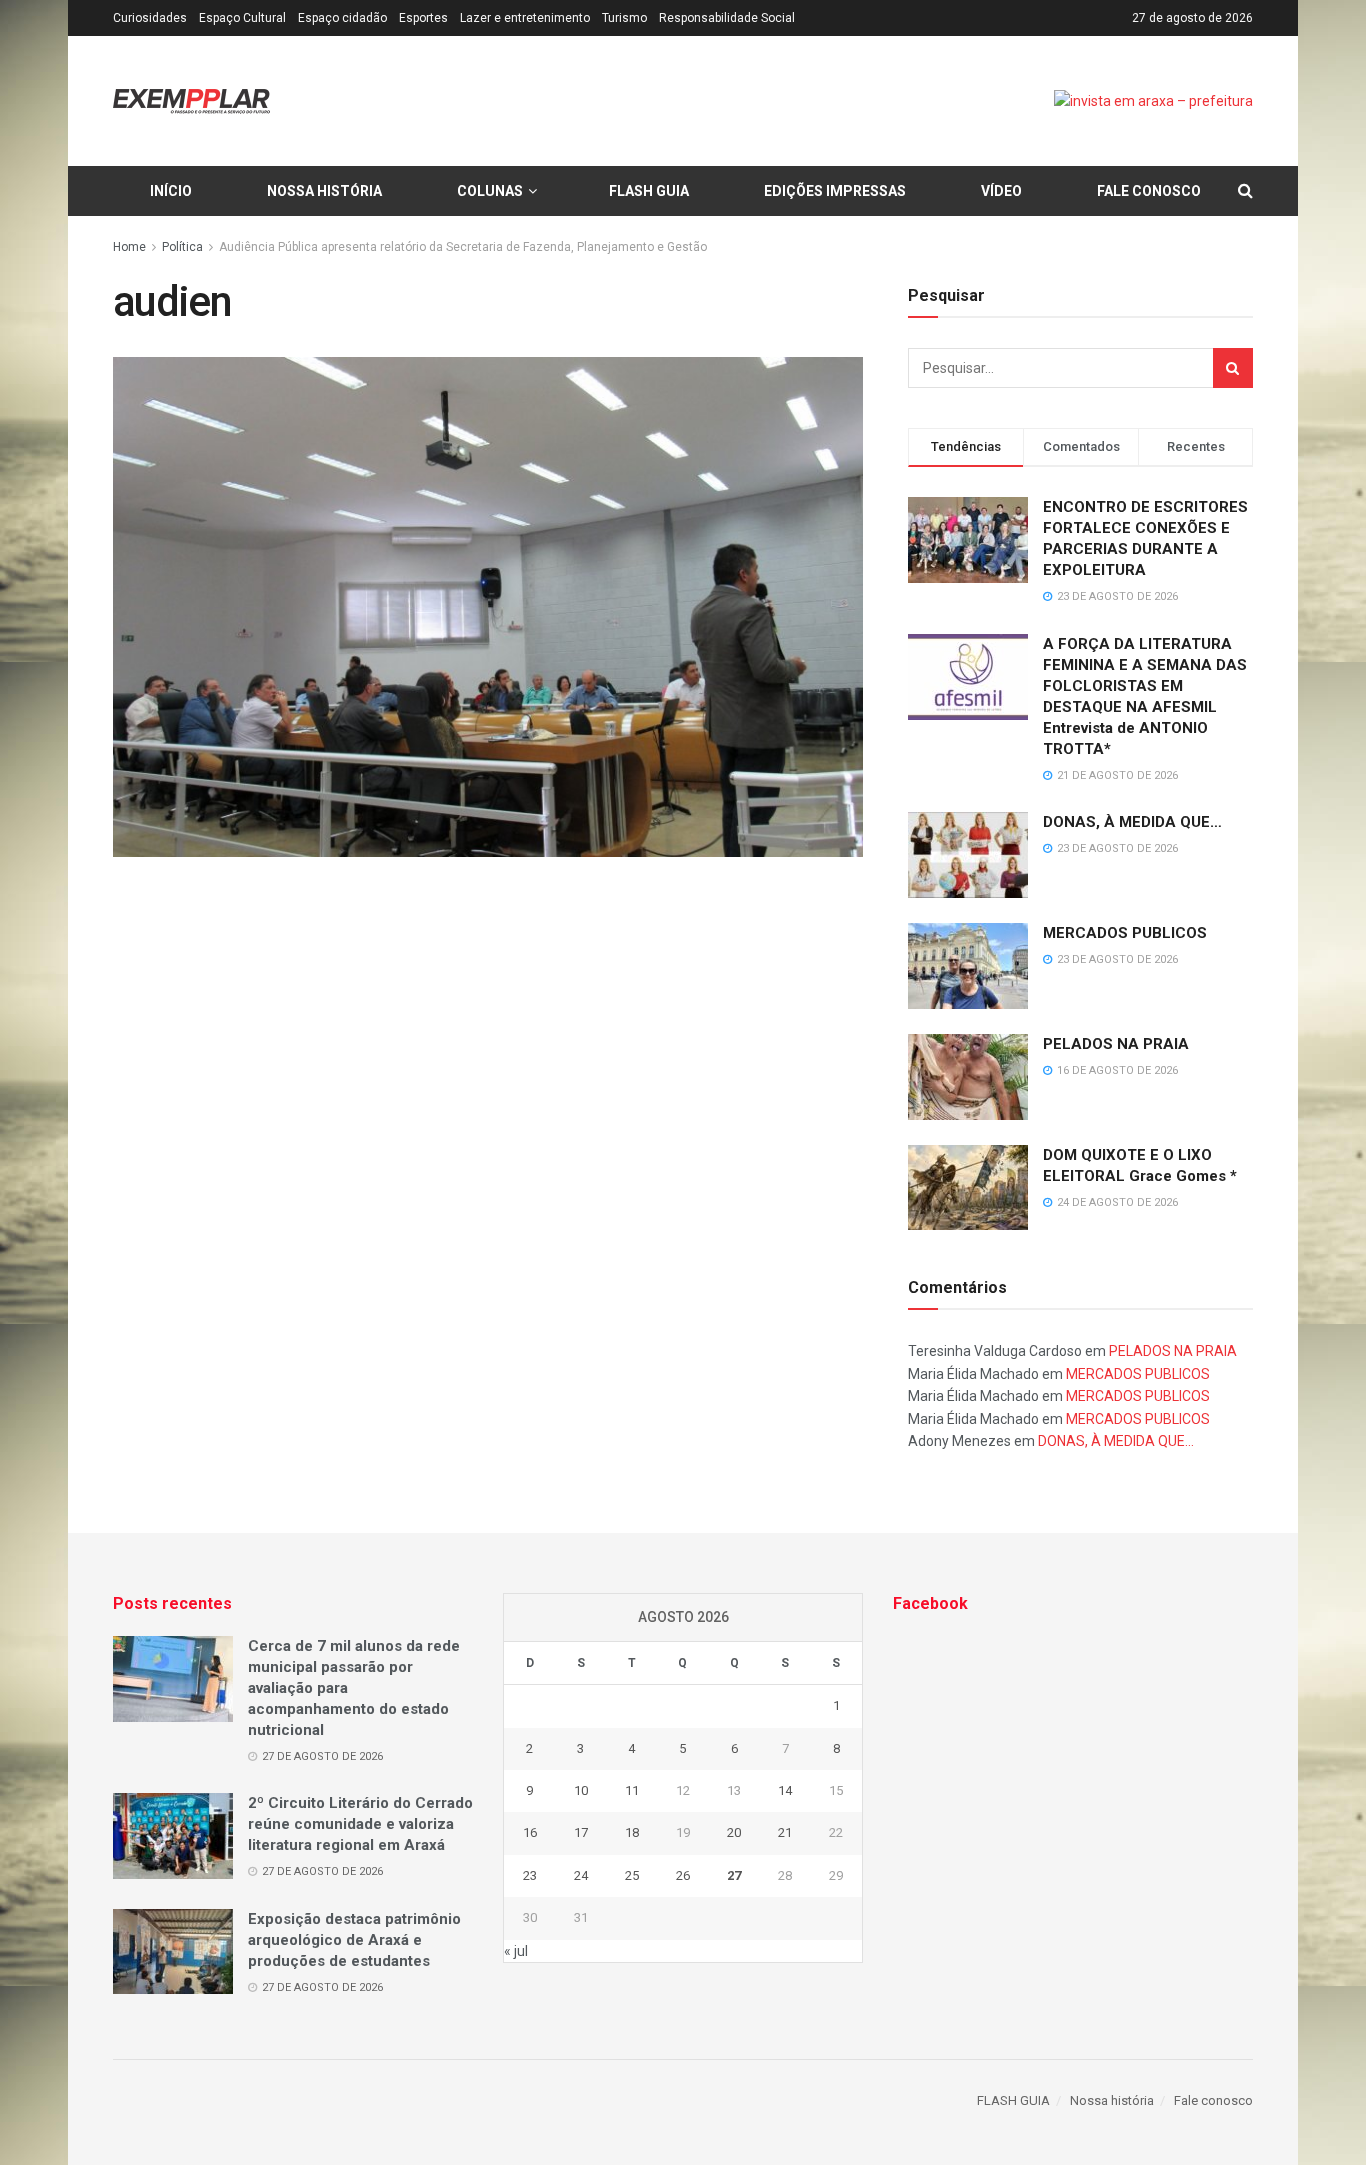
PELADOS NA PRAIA (1116, 1044)
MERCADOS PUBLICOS (1125, 933)
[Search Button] (1233, 368)
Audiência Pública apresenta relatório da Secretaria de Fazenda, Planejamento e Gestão (463, 247)
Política (182, 247)
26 (683, 1875)
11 (632, 1790)
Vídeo (1001, 191)
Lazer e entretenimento (525, 18)
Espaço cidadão (342, 18)
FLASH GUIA (649, 191)
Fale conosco (1149, 191)
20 (734, 1832)
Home (129, 247)
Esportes (423, 18)
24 (581, 1875)
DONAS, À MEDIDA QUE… (1132, 822)
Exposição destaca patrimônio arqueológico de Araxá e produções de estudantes (354, 1940)
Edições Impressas (835, 191)
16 (530, 1832)
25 (632, 1875)
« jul (516, 1951)
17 (581, 1832)
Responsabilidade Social (727, 18)
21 (785, 1832)
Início (171, 191)
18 (632, 1832)
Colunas (490, 191)
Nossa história (324, 191)
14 (785, 1790)
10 (581, 1790)
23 (530, 1875)
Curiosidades (150, 18)
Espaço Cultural (242, 18)
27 (734, 1875)
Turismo (624, 18)
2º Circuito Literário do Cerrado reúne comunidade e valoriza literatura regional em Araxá (360, 1824)
